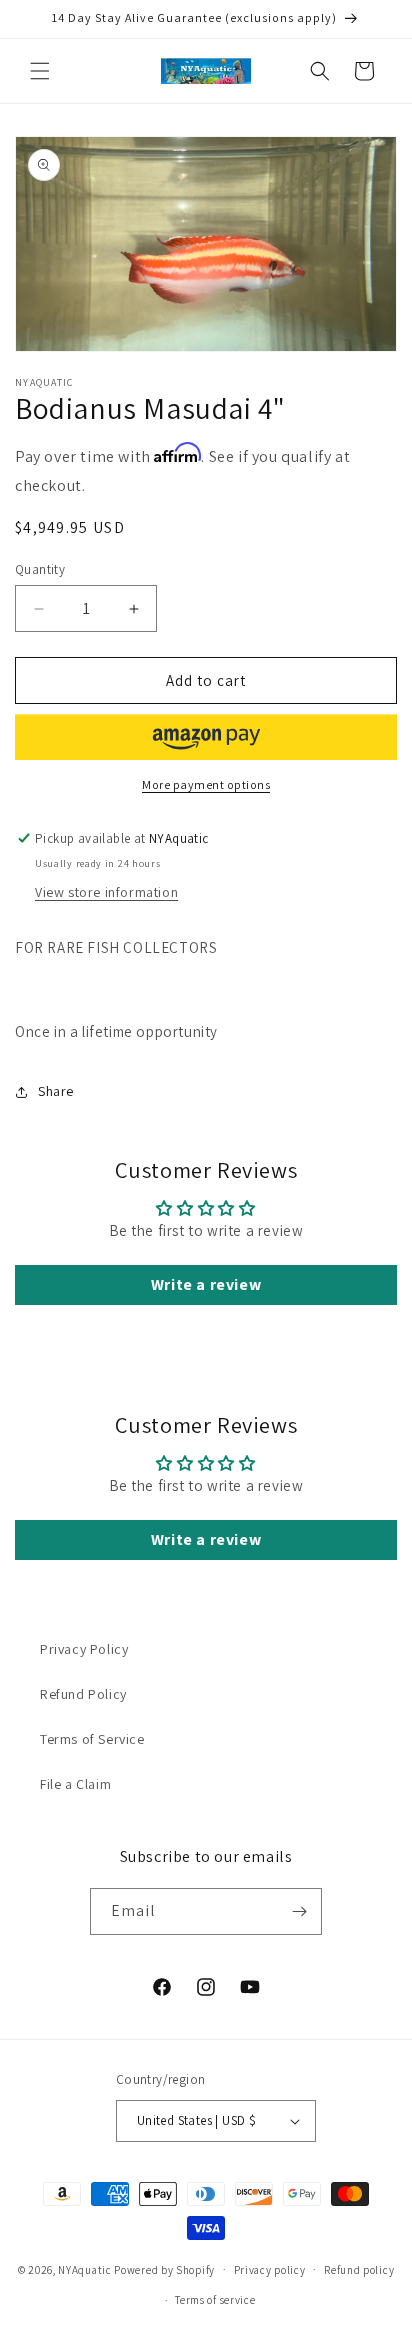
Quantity (40, 569)
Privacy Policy (84, 1649)
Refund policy (359, 2270)
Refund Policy (83, 1694)
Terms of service (215, 2300)
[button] (40, 71)
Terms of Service (92, 1739)
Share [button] (56, 1091)
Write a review (206, 1284)
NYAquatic (86, 2269)
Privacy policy (270, 2270)
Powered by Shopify (164, 2269)
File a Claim (75, 1784)
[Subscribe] (299, 1911)
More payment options (206, 784)
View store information (106, 892)
